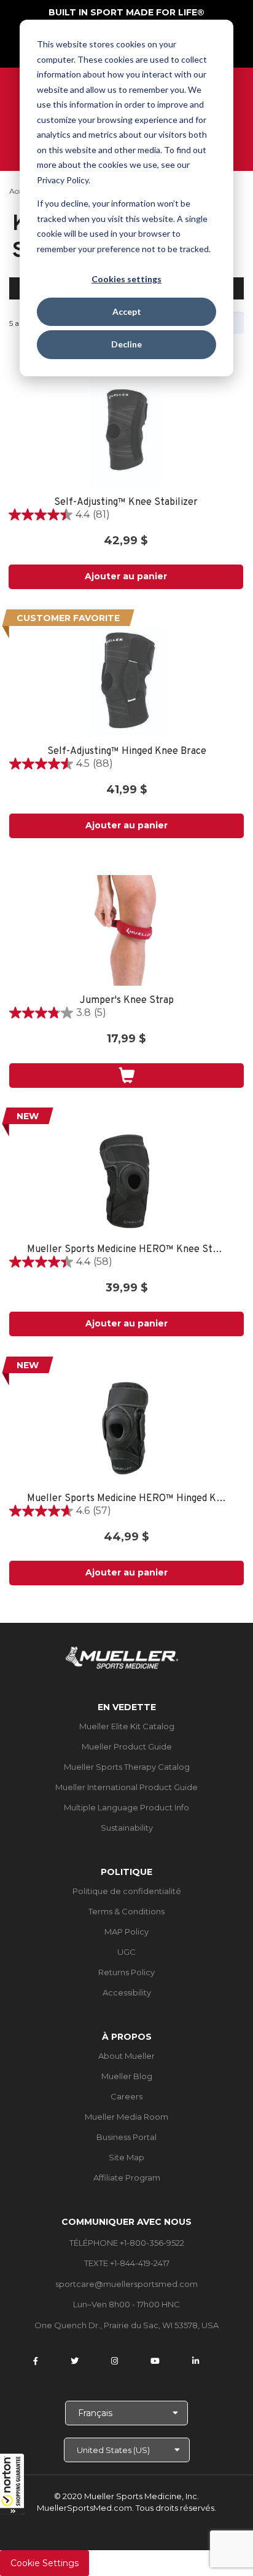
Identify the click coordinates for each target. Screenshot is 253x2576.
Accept (127, 311)
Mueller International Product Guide (126, 1787)
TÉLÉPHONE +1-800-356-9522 (127, 2243)
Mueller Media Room (126, 2117)
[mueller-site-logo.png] (122, 1656)
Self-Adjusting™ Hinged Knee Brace (127, 752)
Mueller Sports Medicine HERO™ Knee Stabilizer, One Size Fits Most (127, 1250)
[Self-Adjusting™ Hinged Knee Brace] (126, 681)
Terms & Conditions (126, 1911)
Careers (126, 2096)
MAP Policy (126, 1932)
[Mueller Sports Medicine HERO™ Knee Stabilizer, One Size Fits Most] (126, 1179)
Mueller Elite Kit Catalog (127, 1726)
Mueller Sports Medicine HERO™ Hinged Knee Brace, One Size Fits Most (127, 1499)
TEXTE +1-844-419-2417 (127, 2263)
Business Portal (126, 2137)
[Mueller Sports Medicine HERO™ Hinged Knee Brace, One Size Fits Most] (126, 1429)
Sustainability (127, 1828)
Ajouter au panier (126, 576)
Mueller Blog (127, 2076)
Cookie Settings (45, 2563)
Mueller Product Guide (127, 1746)
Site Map (126, 2157)
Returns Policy (126, 1972)
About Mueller (126, 2056)
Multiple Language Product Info (126, 1807)
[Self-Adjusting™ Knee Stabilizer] (126, 432)
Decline (126, 344)
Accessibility (127, 1992)
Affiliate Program (127, 2178)
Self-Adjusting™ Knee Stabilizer (126, 503)
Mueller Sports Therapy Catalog (127, 1767)
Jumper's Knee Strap (127, 1001)
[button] (12, 2484)
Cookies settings (126, 279)
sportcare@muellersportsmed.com (126, 2284)
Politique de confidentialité (127, 1891)
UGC (126, 1952)
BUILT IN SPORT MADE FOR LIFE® (126, 12)
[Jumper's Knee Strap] (126, 930)
